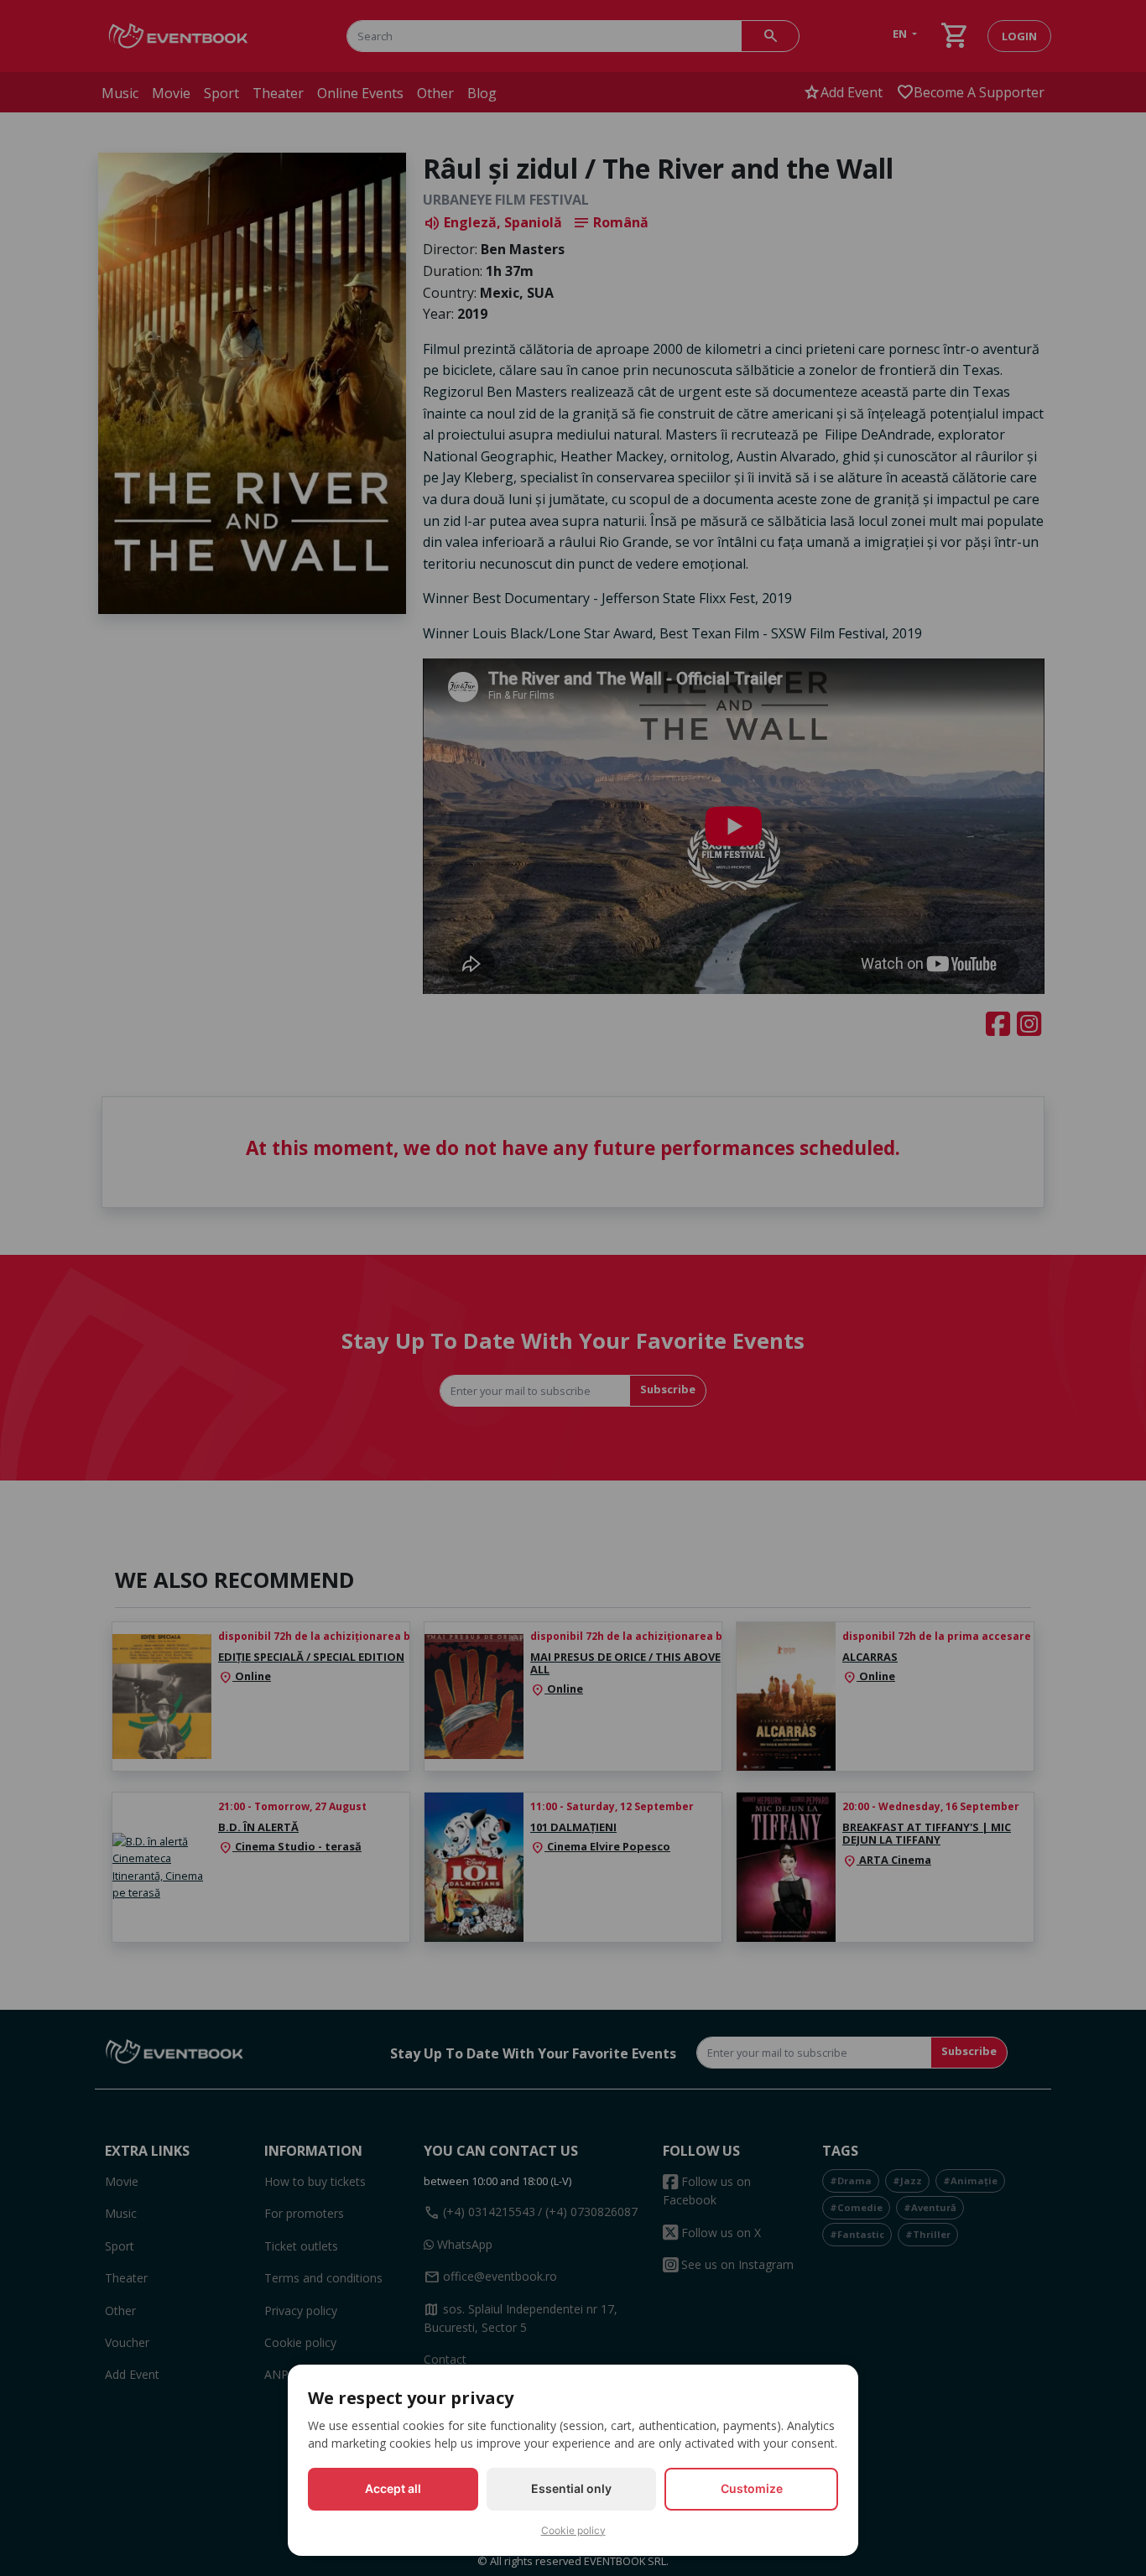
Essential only (571, 2488)
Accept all (393, 2488)
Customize (752, 2488)
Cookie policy (573, 2530)
